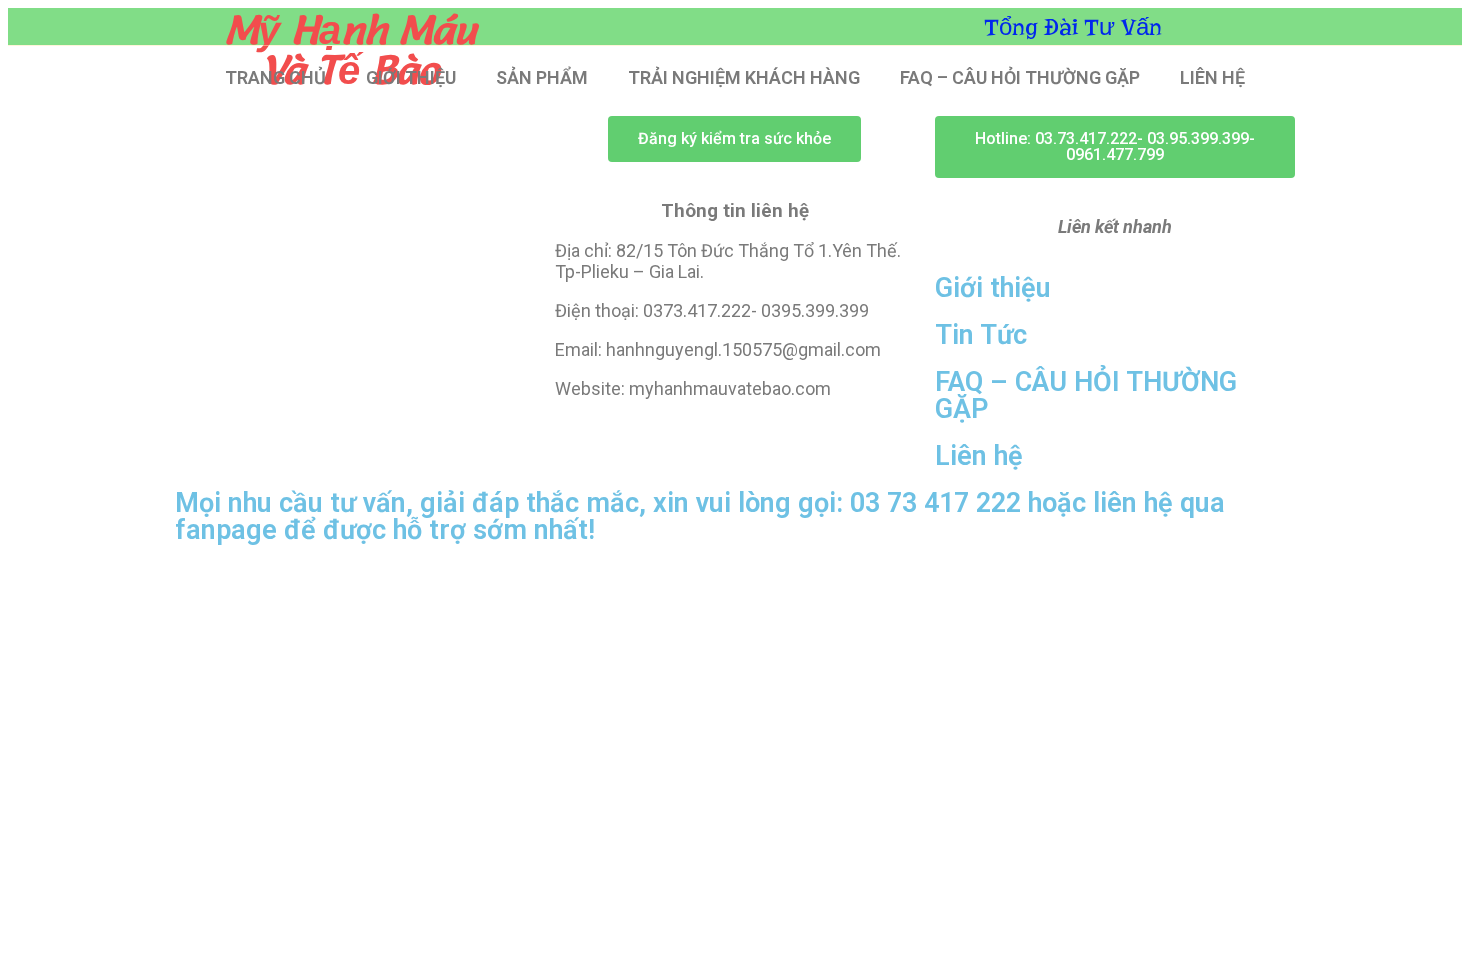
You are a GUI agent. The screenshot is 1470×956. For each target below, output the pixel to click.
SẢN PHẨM (542, 77)
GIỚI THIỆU (411, 77)
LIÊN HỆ (1212, 77)
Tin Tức (981, 335)
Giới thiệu (993, 288)
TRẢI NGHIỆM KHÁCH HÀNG (744, 77)
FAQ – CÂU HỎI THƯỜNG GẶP (1020, 77)
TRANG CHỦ (275, 77)
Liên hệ (979, 456)
